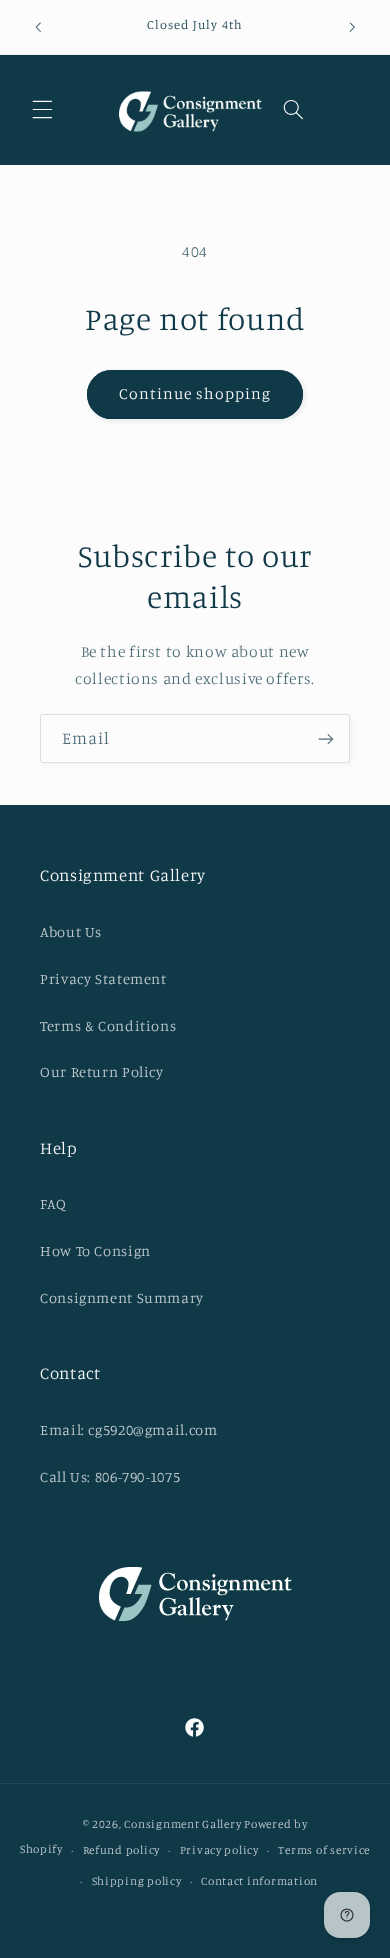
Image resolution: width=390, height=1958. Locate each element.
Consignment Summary (122, 1297)
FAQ (53, 1203)
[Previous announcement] (38, 27)
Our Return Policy (102, 1071)
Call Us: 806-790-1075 (110, 1476)
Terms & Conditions (108, 1025)
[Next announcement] (352, 27)
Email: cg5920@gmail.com (129, 1429)
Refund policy (122, 1850)
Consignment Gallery (182, 1824)
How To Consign (95, 1250)
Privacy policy (219, 1850)
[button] (42, 110)
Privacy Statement (103, 978)
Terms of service (324, 1850)
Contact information (259, 1881)
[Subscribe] (326, 738)
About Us (71, 931)
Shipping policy (137, 1881)
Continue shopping (195, 393)
